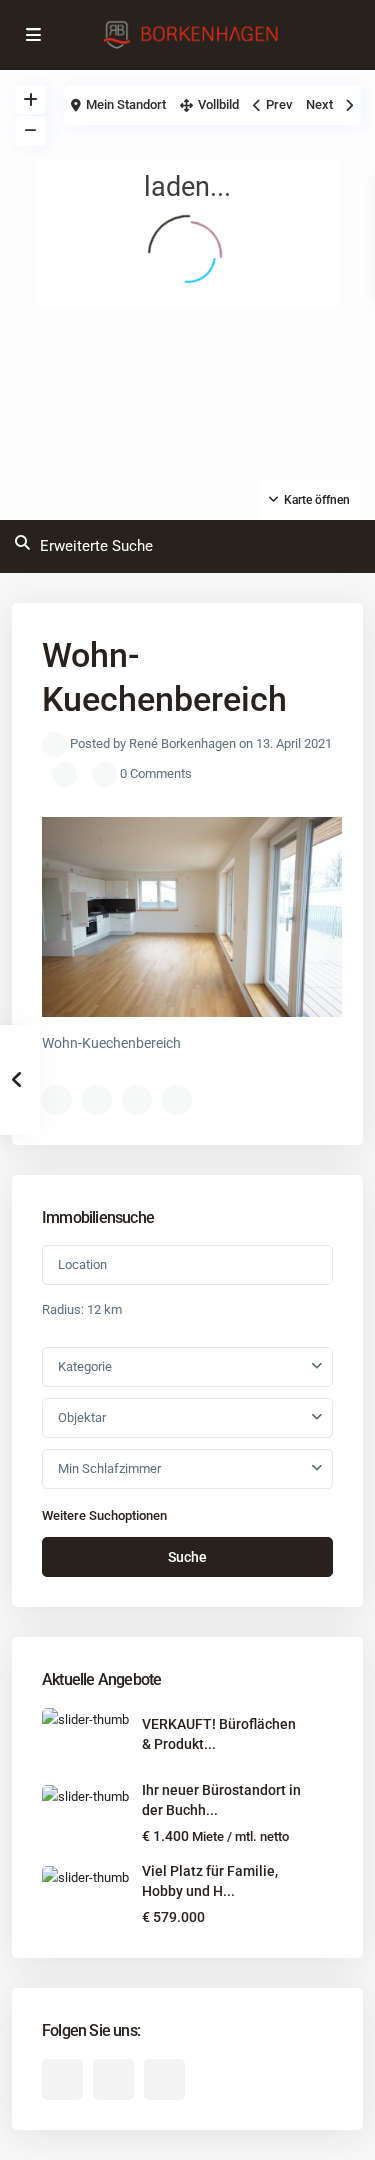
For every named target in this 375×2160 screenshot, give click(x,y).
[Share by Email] (177, 1100)
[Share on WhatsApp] (137, 1100)
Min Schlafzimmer (109, 1468)
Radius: (82, 1309)
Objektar (82, 1417)
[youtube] (113, 2079)
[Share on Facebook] (57, 1100)
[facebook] (62, 2079)
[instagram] (164, 2079)
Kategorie (85, 1366)
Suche (187, 1557)
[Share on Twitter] (97, 1100)
